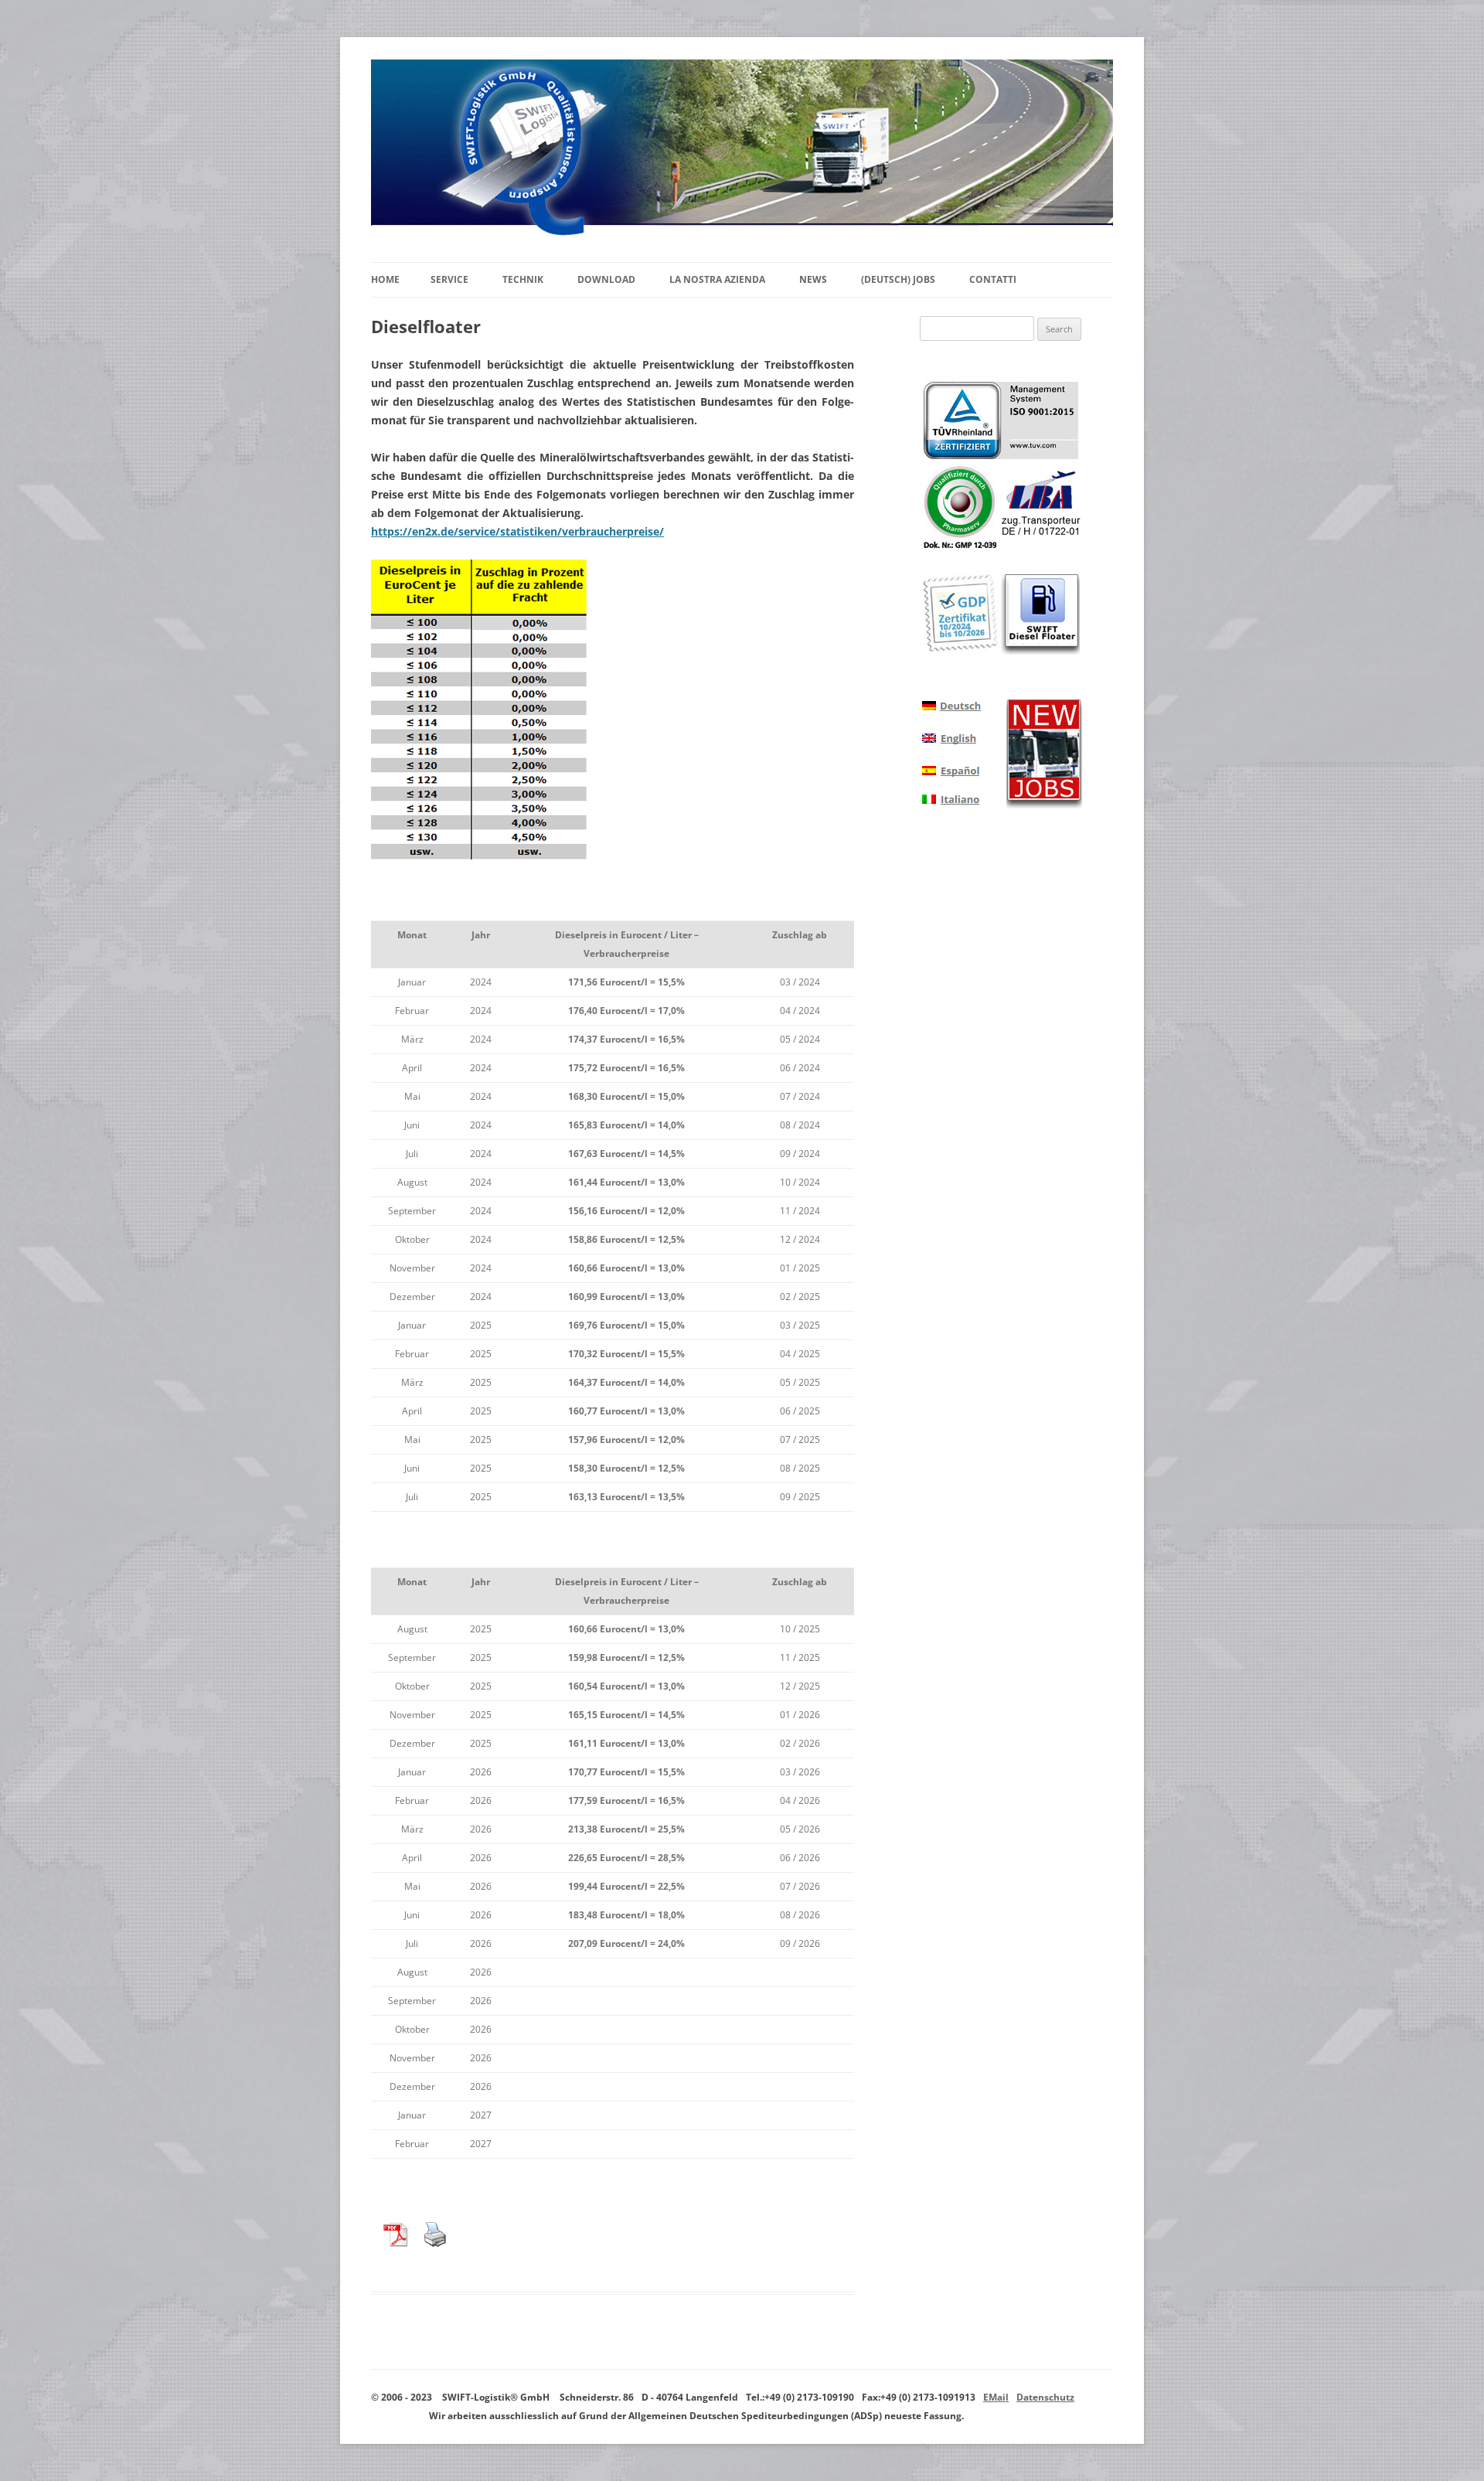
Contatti (993, 279)
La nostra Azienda (717, 279)
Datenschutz (1045, 2397)
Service (449, 279)
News (813, 279)
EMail (996, 2397)
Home (385, 279)
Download (606, 279)
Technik (523, 279)
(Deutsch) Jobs (898, 279)
